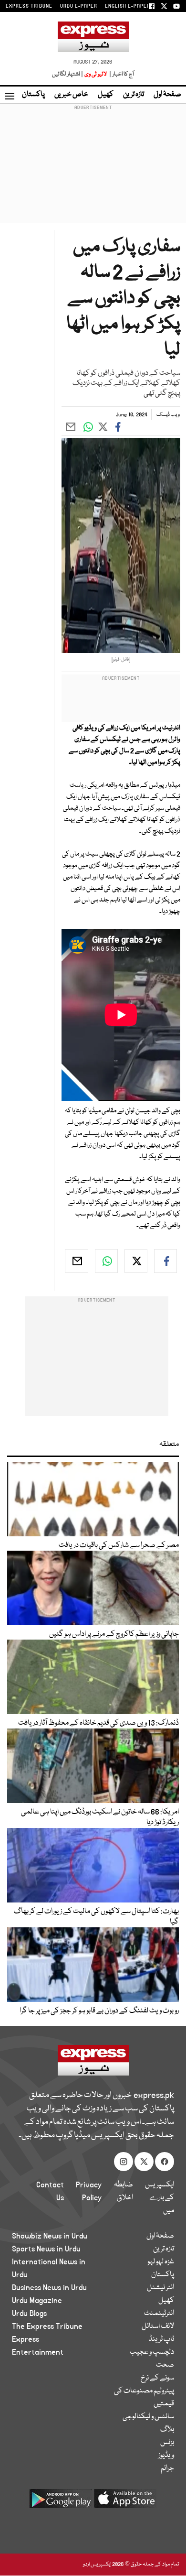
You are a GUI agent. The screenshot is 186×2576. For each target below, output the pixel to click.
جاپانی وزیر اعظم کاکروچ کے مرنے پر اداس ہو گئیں (114, 1634)
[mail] (76, 1261)
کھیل (106, 95)
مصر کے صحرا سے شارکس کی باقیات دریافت (119, 1545)
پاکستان (33, 95)
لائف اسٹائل (158, 2326)
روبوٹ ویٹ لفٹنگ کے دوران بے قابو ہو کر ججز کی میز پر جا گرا (99, 2011)
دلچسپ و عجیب (152, 2352)
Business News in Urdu (49, 2288)
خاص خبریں (71, 95)
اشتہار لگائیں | (68, 74)
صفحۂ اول (167, 95)
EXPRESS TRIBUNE (29, 6)
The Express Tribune (47, 2326)
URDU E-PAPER (79, 6)
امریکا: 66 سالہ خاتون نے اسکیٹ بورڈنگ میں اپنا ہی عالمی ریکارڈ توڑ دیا (100, 1817)
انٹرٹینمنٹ (159, 2314)
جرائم (167, 2468)
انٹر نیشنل (160, 2288)
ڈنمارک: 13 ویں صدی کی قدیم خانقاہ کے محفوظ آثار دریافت (98, 1723)
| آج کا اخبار (121, 74)
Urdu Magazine (37, 2301)
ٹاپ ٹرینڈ (161, 2339)
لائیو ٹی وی (96, 74)
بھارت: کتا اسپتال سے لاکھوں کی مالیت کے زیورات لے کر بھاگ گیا (96, 1917)
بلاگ (167, 2430)
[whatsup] (106, 1261)
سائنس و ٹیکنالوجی (148, 2417)
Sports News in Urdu (46, 2249)
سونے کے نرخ (157, 2378)
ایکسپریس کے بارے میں (160, 2198)
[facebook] (165, 1261)
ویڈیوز (166, 2456)
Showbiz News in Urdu (50, 2236)
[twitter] (136, 1261)
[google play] (61, 2502)
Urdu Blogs (29, 2314)
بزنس (167, 2443)
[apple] (125, 2502)
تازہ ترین (134, 95)
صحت (165, 2365)
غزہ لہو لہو (161, 2262)
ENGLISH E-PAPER (128, 6)
